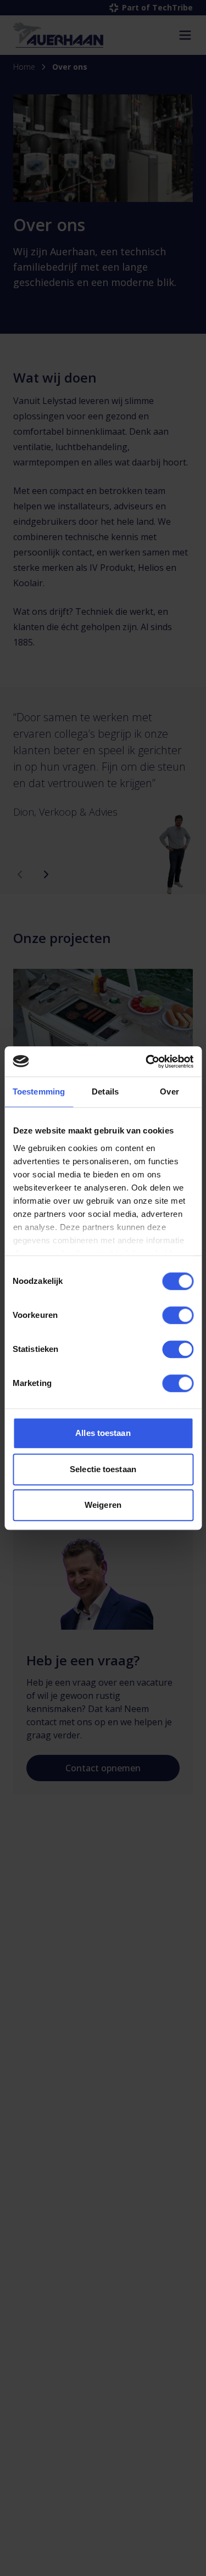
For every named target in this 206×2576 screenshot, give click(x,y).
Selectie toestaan (103, 1469)
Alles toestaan (103, 1433)
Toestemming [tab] (39, 1091)
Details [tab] (105, 1091)
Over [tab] (169, 1091)
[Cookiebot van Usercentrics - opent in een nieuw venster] (147, 1062)
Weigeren (103, 1505)
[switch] (178, 1315)
